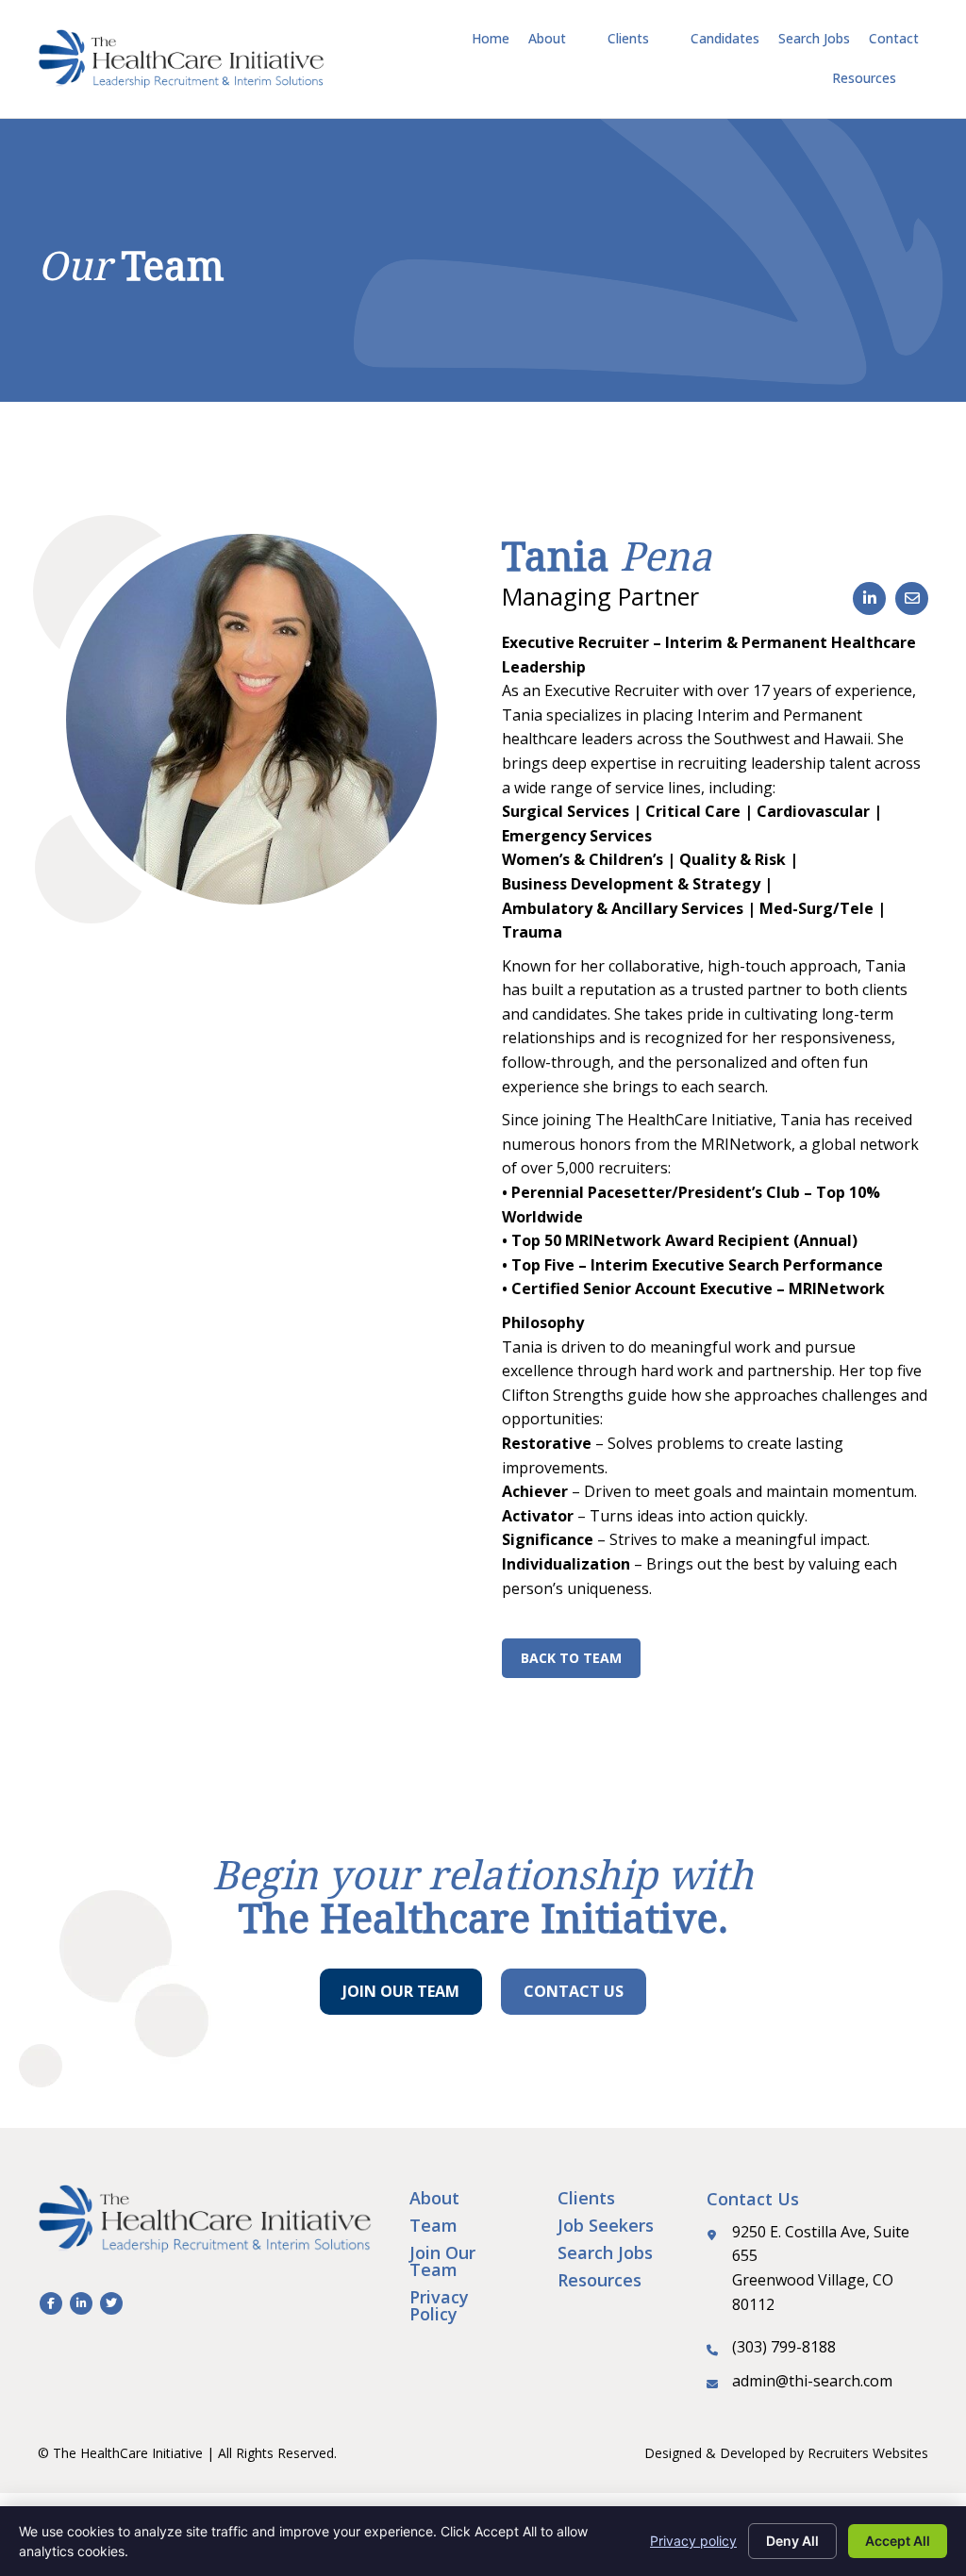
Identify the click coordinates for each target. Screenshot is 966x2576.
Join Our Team (442, 2261)
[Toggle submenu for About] (579, 39)
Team (433, 2225)
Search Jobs (605, 2252)
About (434, 2198)
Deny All (792, 2541)
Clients (586, 2198)
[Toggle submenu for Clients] (662, 39)
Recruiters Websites (868, 2453)
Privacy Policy (439, 2305)
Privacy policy (693, 2541)
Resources (600, 2280)
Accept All (898, 2541)
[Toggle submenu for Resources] (909, 79)
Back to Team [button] (571, 1658)
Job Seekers (606, 2225)
